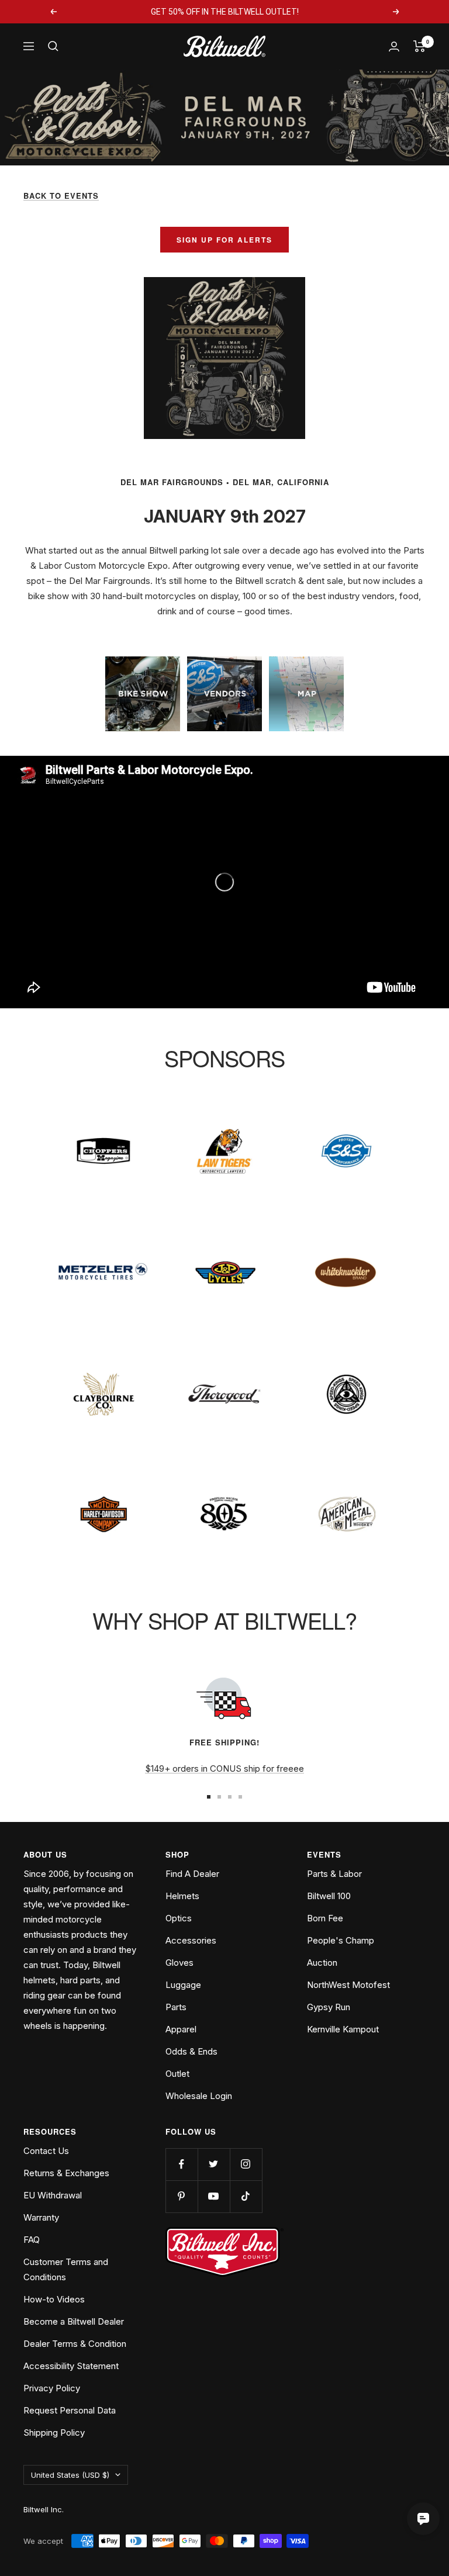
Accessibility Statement (71, 2366)
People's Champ (341, 1940)
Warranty (41, 2217)
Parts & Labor (334, 1874)
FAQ (32, 2240)
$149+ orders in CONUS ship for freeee (224, 1768)
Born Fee (325, 1918)
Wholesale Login (199, 2096)
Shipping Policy (54, 2432)
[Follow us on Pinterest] (182, 2196)
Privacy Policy (52, 2388)
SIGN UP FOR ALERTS (224, 240)
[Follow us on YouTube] (214, 2196)
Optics (179, 1918)
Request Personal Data (70, 2410)
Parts (176, 2007)
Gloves (179, 1963)
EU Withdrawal (53, 2195)
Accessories (191, 1940)
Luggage (183, 1985)
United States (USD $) (70, 2475)
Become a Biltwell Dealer (74, 2321)
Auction (322, 1963)
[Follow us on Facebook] (182, 2164)
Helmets (182, 1896)
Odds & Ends (191, 2051)
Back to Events (61, 196)
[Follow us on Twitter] (214, 2164)
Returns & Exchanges (66, 2173)
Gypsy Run (329, 2007)
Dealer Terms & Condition (75, 2344)
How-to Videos (54, 2299)
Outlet (177, 2074)
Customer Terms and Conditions (66, 2269)
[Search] (53, 46)
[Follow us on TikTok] (246, 2196)
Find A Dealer (192, 1874)
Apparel (181, 2029)
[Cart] (419, 46)
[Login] (394, 46)
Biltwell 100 (329, 1896)
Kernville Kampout (343, 2029)
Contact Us (46, 2151)
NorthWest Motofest (348, 1985)
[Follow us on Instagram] (246, 2164)
